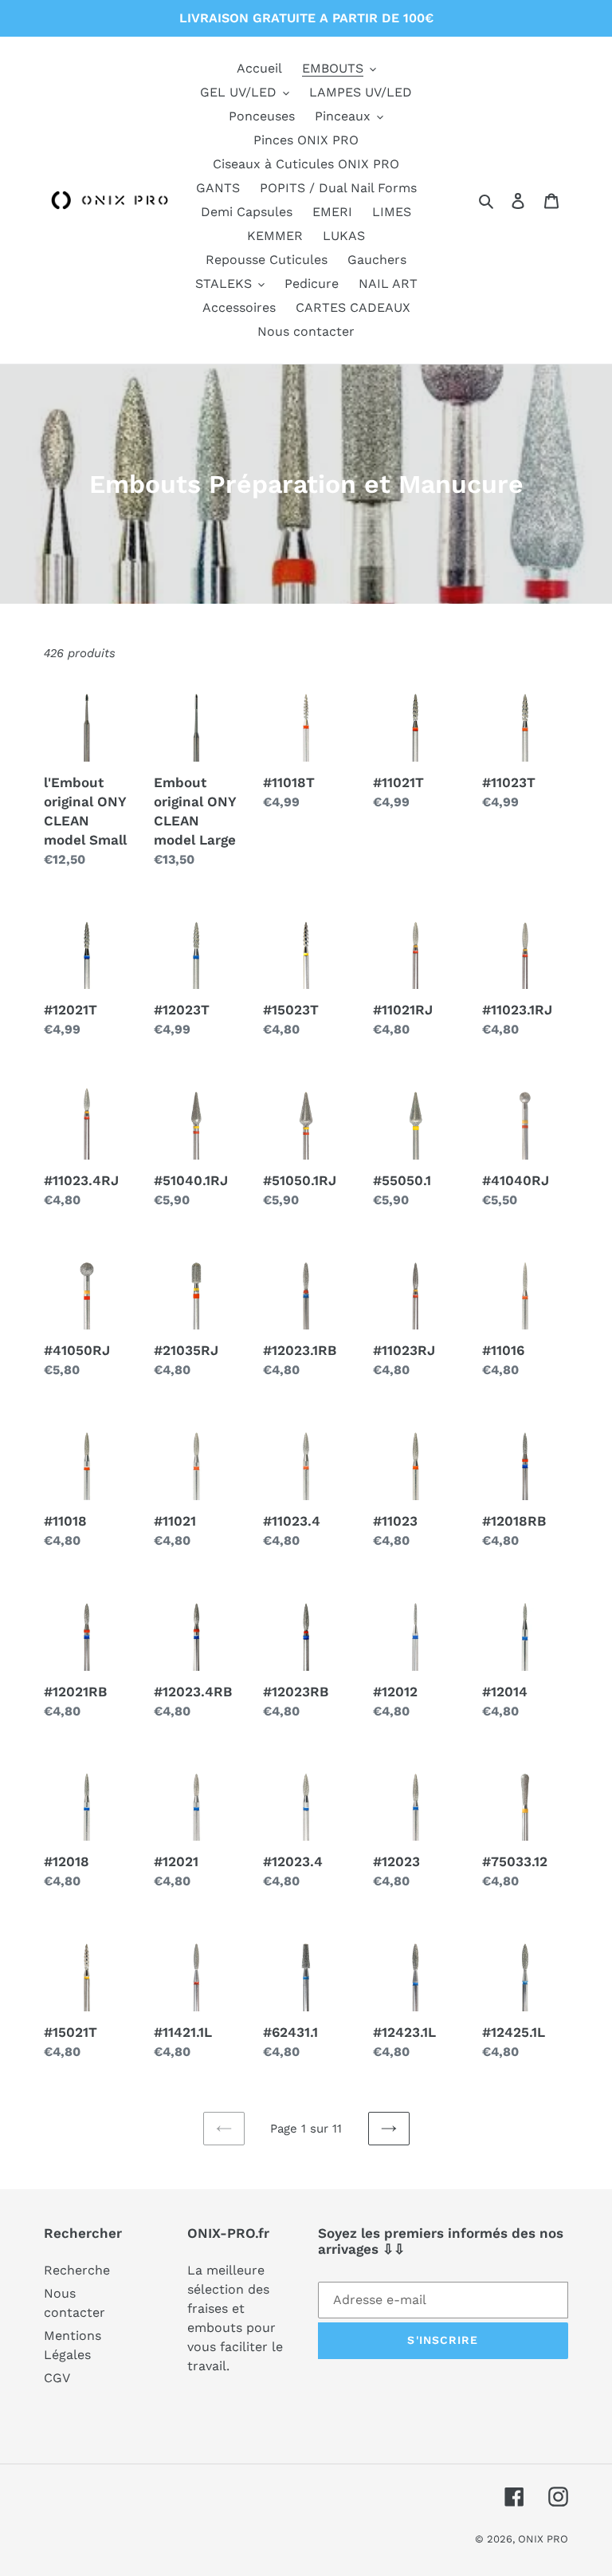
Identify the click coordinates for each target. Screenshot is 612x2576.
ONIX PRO (543, 2539)
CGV (57, 2378)
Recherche (77, 2270)
